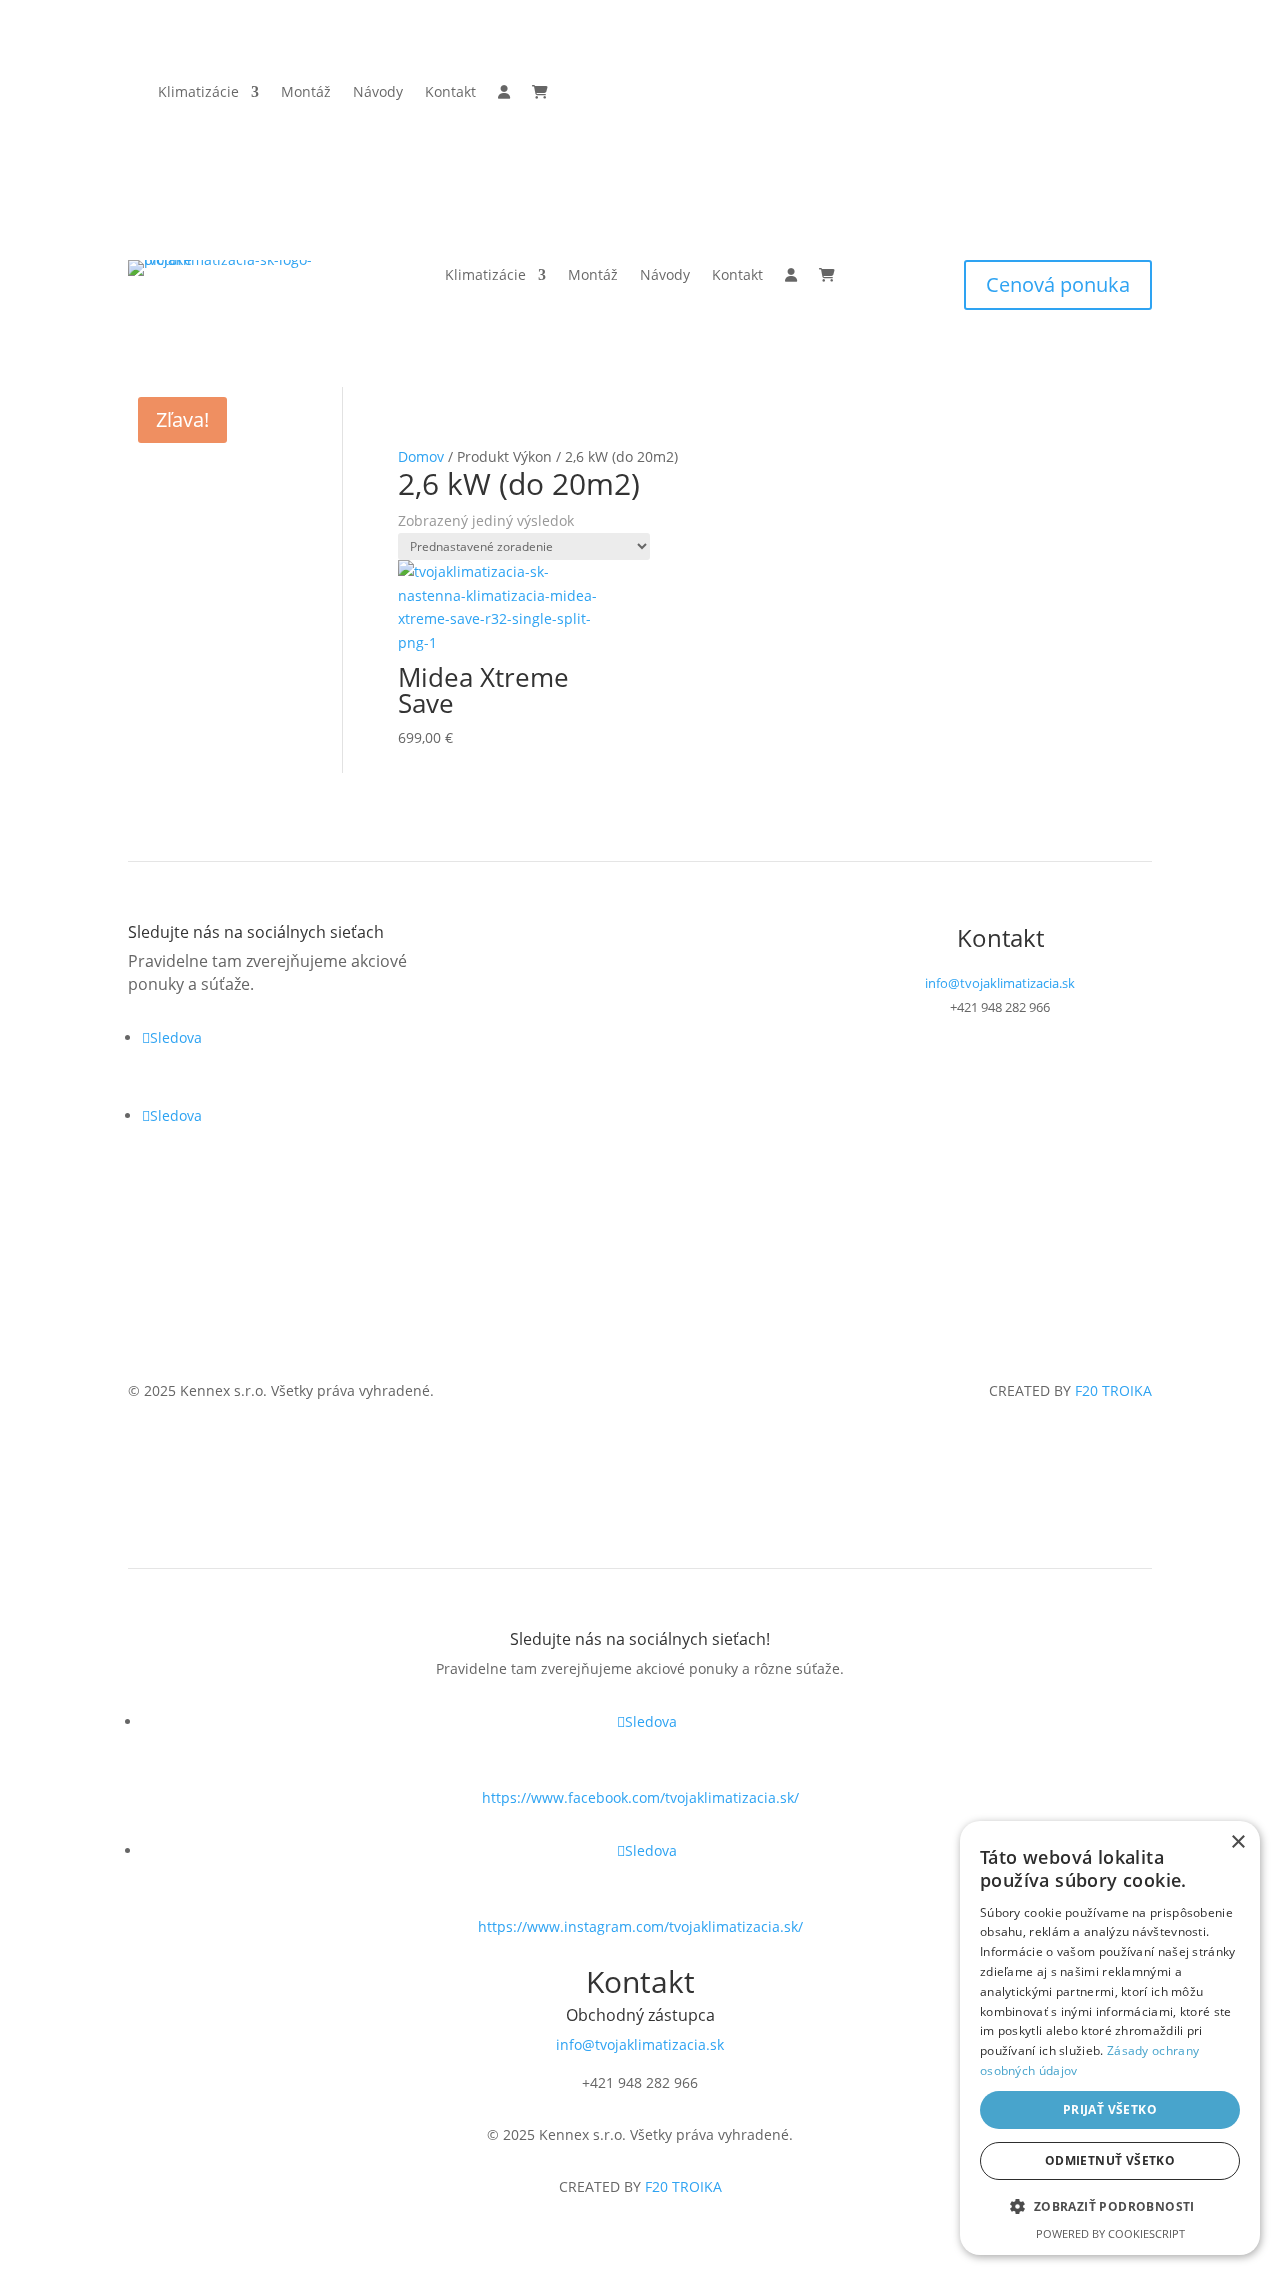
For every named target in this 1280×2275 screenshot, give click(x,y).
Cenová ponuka (1058, 284)
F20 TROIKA (1113, 1390)
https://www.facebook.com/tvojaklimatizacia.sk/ (640, 1797)
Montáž (306, 93)
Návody (378, 93)
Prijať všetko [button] (1110, 2109)
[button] (1110, 2207)
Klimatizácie (198, 93)
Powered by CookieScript (1110, 2233)
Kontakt (450, 93)
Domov (421, 456)
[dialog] (1110, 2038)
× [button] (1237, 1842)
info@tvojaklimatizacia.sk (1000, 983)
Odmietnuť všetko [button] (1110, 2160)
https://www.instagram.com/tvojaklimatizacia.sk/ (640, 1926)
